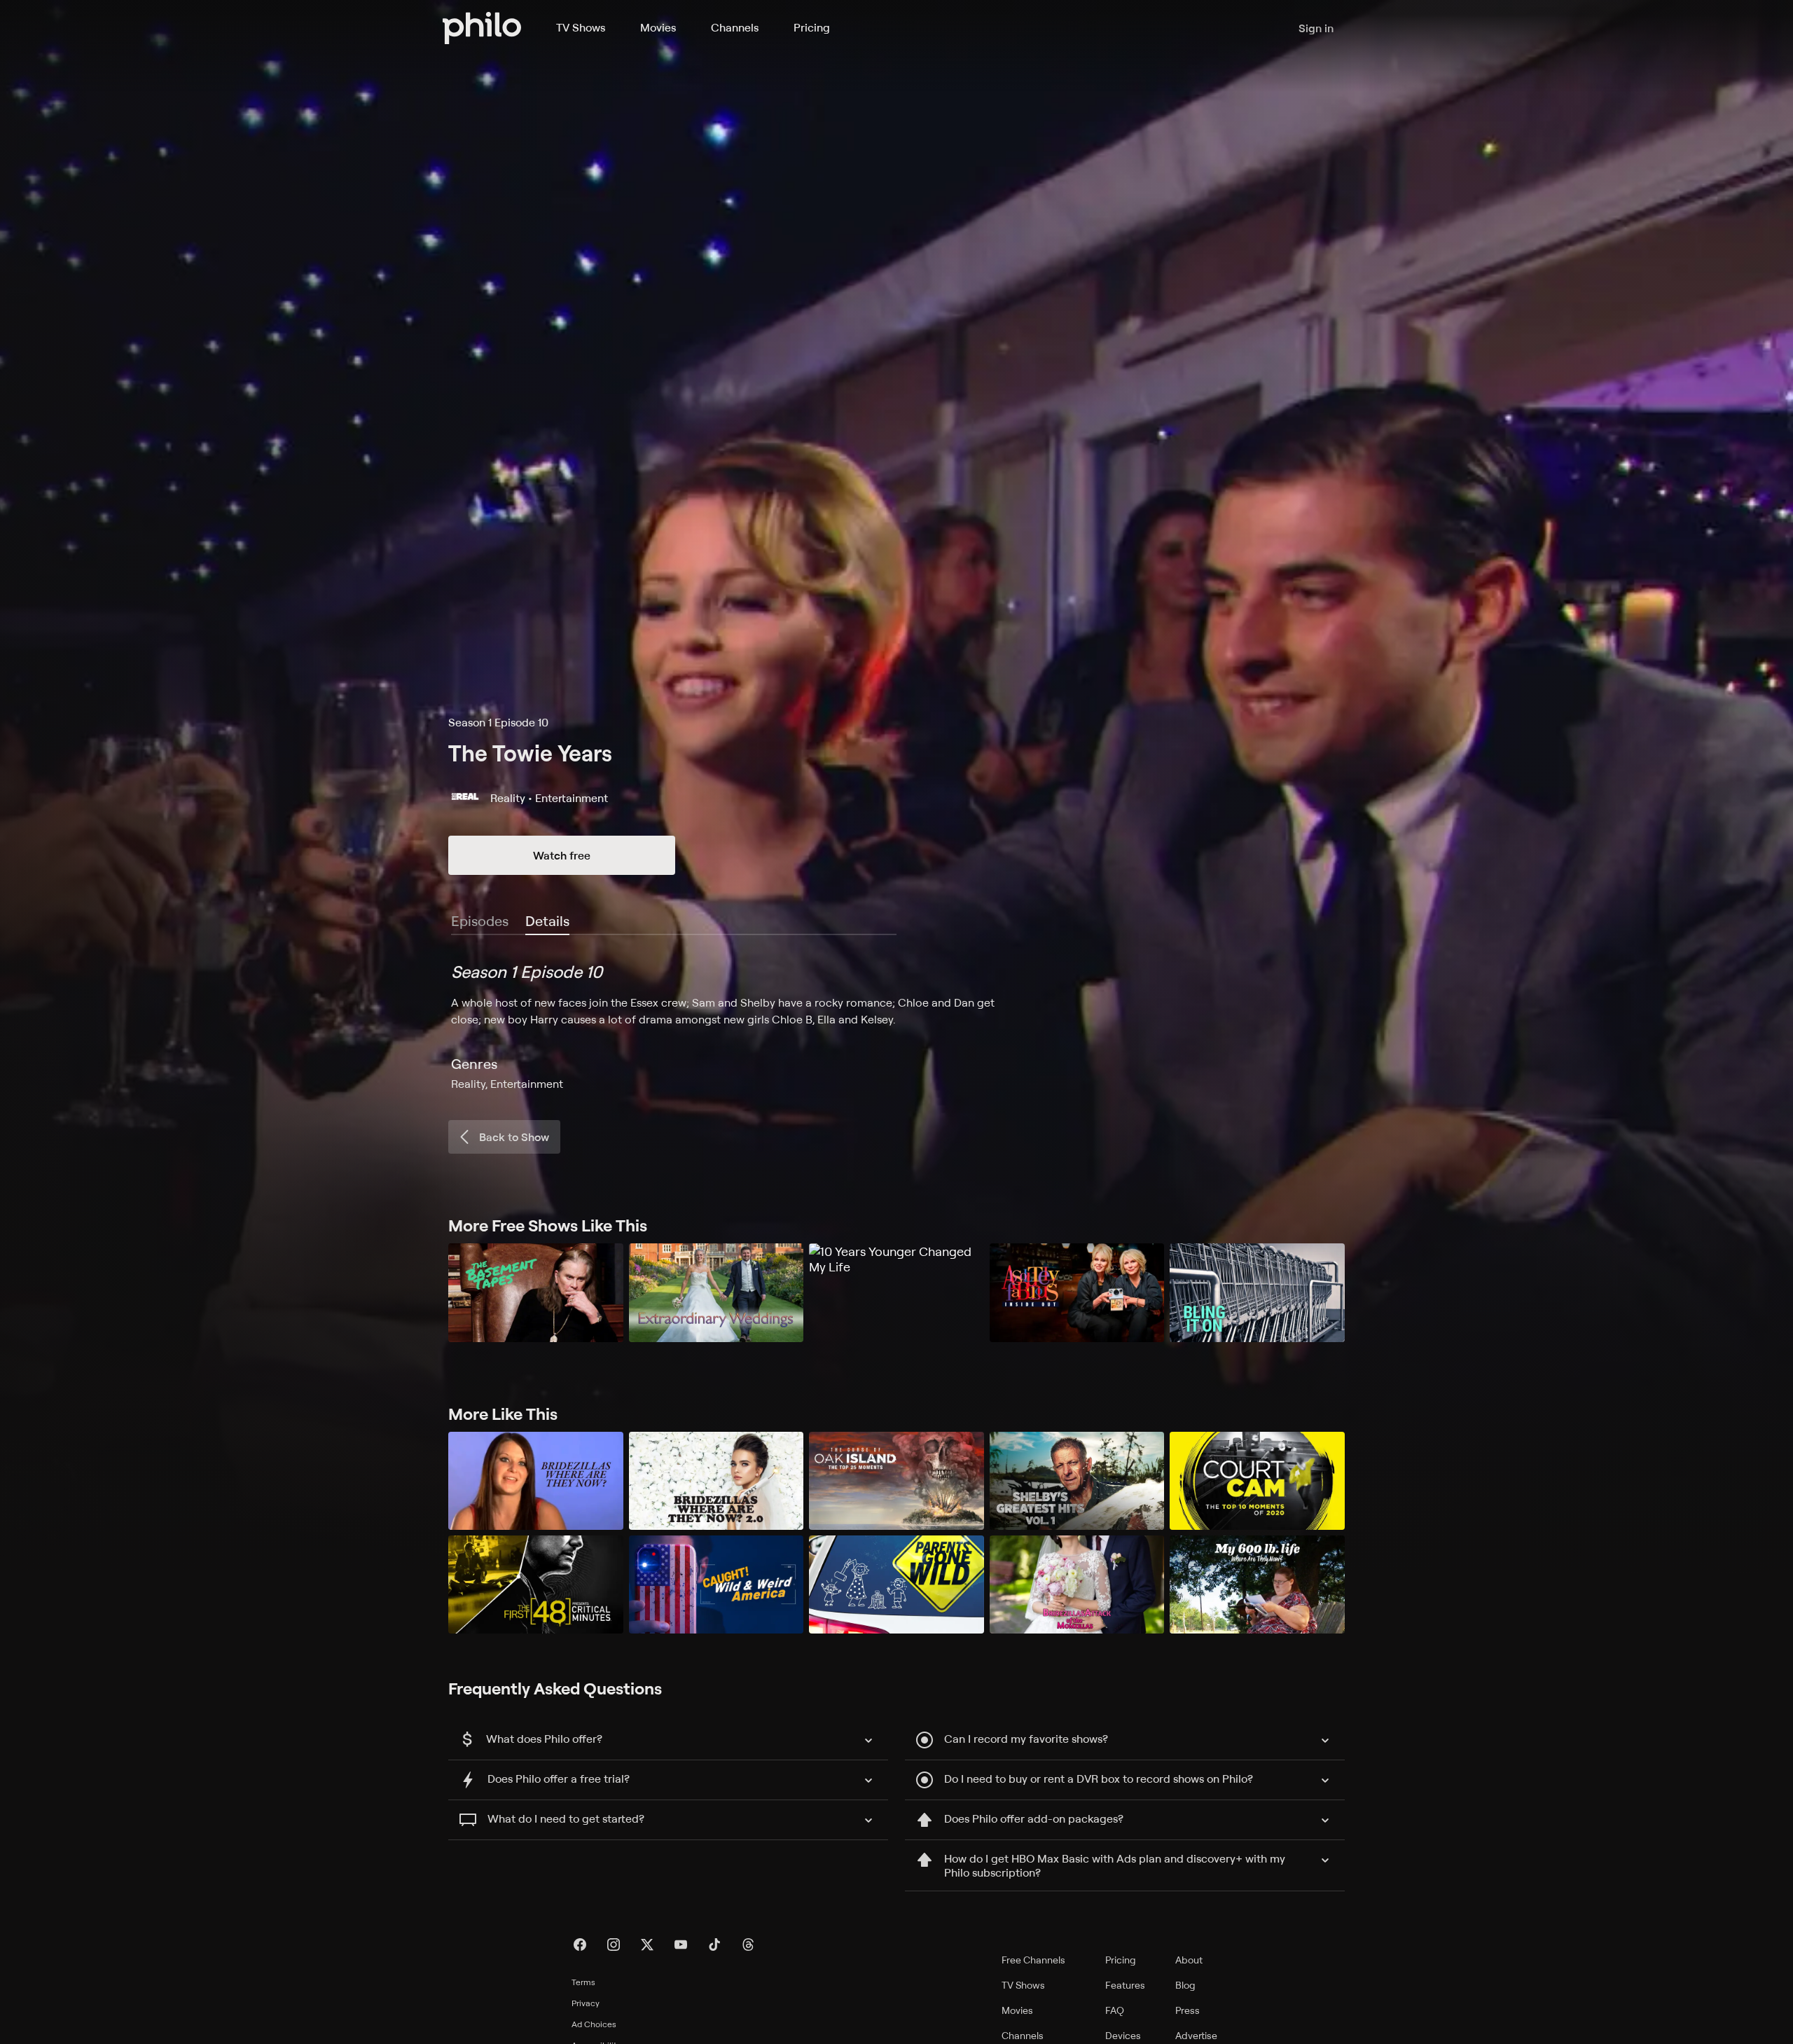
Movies (658, 27)
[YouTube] (681, 1945)
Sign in (1316, 28)
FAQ (1115, 2010)
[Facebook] (580, 1945)
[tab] (547, 922)
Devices (1123, 2035)
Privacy (586, 2003)
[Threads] (748, 1945)
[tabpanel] (896, 1026)
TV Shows (581, 27)
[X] (647, 1945)
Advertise (1196, 2035)
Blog (1185, 1985)
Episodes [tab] (480, 921)
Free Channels (1033, 1960)
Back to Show (514, 1137)
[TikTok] (714, 1945)
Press (1188, 2010)
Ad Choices (594, 2024)
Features (1125, 1985)
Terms (583, 1982)
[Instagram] (614, 1945)
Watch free (562, 855)
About (1189, 1960)
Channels (735, 27)
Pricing (812, 27)
